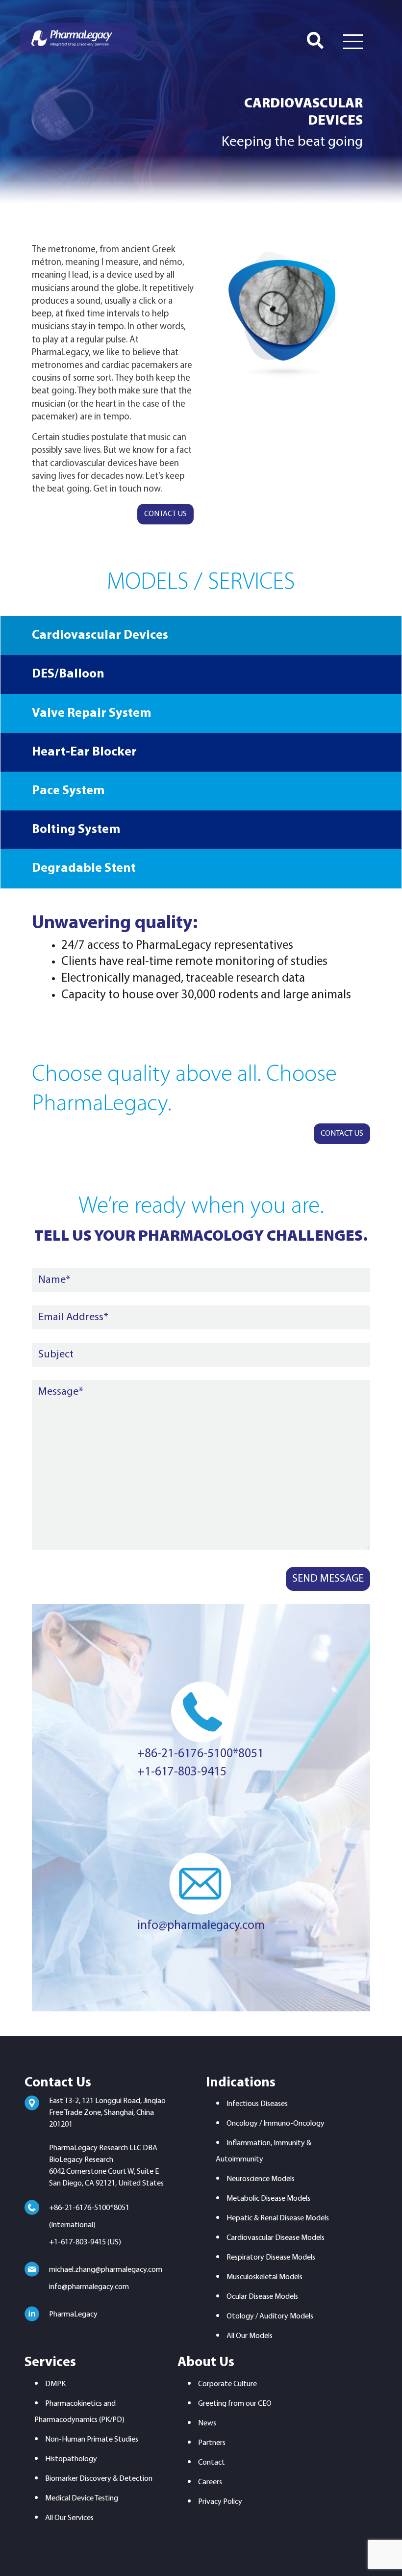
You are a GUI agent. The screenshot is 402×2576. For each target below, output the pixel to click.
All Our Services (69, 2518)
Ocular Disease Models (262, 2297)
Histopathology (71, 2459)
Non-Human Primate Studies (92, 2440)
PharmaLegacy (73, 2315)
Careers (210, 2482)
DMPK (55, 2384)
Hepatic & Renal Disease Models (278, 2218)
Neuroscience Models (261, 2179)
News (207, 2423)
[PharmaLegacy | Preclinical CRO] (78, 38)
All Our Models (250, 2336)
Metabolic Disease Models (268, 2199)
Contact (212, 2463)
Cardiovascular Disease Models (276, 2238)
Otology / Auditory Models (270, 2316)
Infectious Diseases (257, 2104)
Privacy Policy (220, 2502)
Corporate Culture (227, 2384)
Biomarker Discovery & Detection (99, 2479)
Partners (212, 2443)
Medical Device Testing (82, 2498)
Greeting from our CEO (235, 2404)
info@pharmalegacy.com (201, 1926)
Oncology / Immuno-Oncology (276, 2124)
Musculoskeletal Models (264, 2277)
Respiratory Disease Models (271, 2258)
